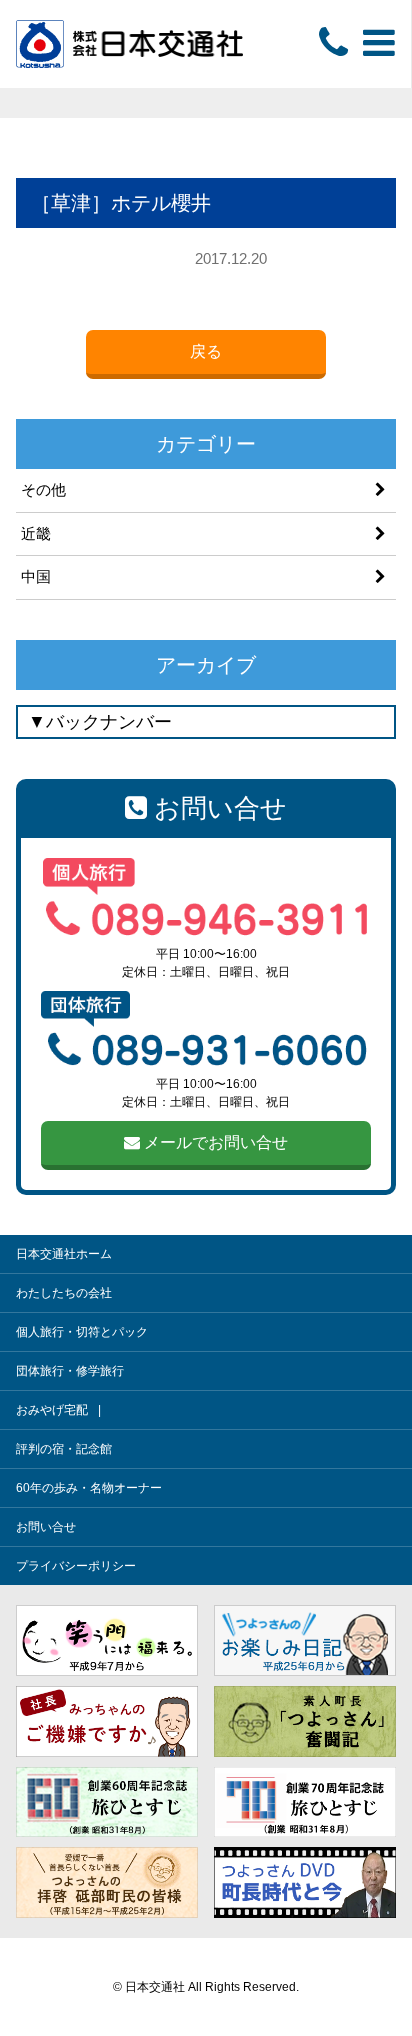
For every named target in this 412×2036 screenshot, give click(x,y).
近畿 (36, 533)
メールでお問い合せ (214, 1142)
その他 (43, 489)
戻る (206, 351)
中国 (36, 576)
